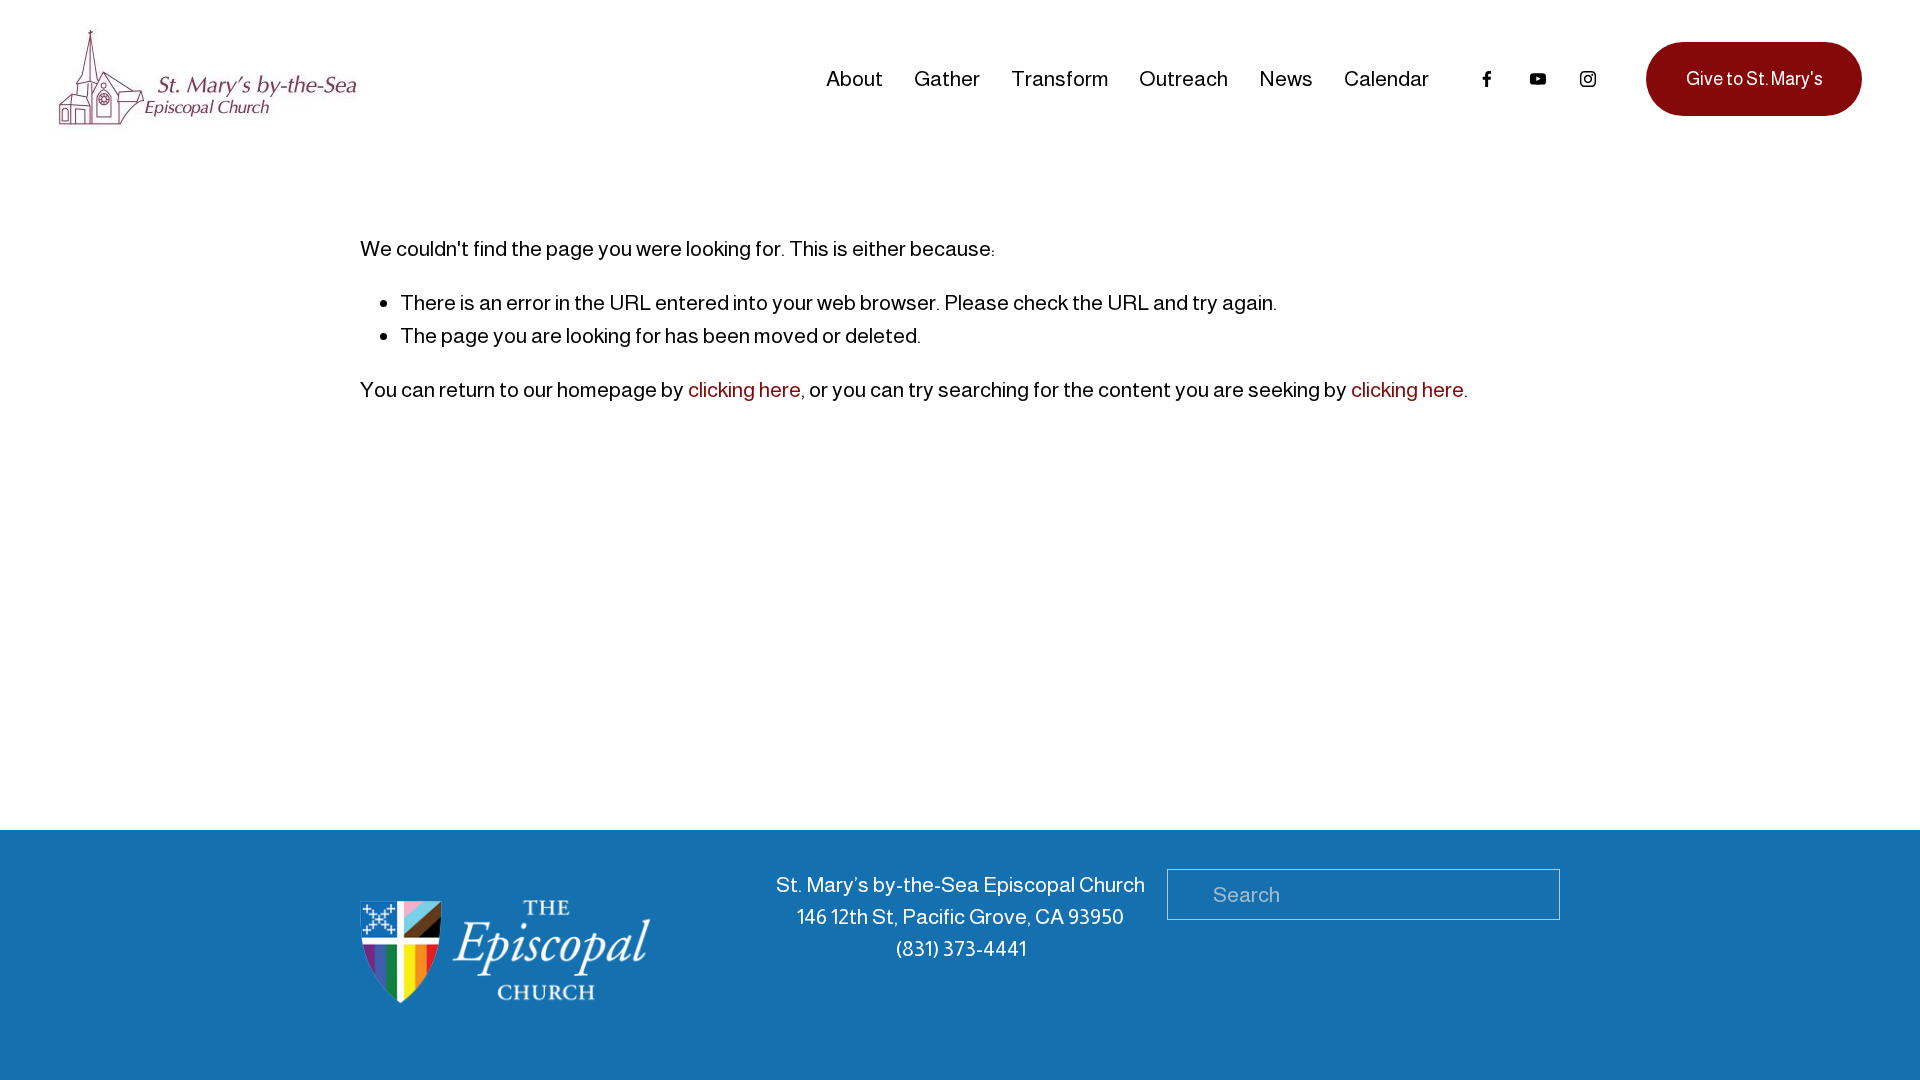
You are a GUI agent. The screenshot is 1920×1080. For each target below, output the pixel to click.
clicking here (744, 389)
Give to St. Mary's (1754, 79)
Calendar (1386, 78)
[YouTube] (1538, 79)
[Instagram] (1588, 79)
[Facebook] (1487, 79)
